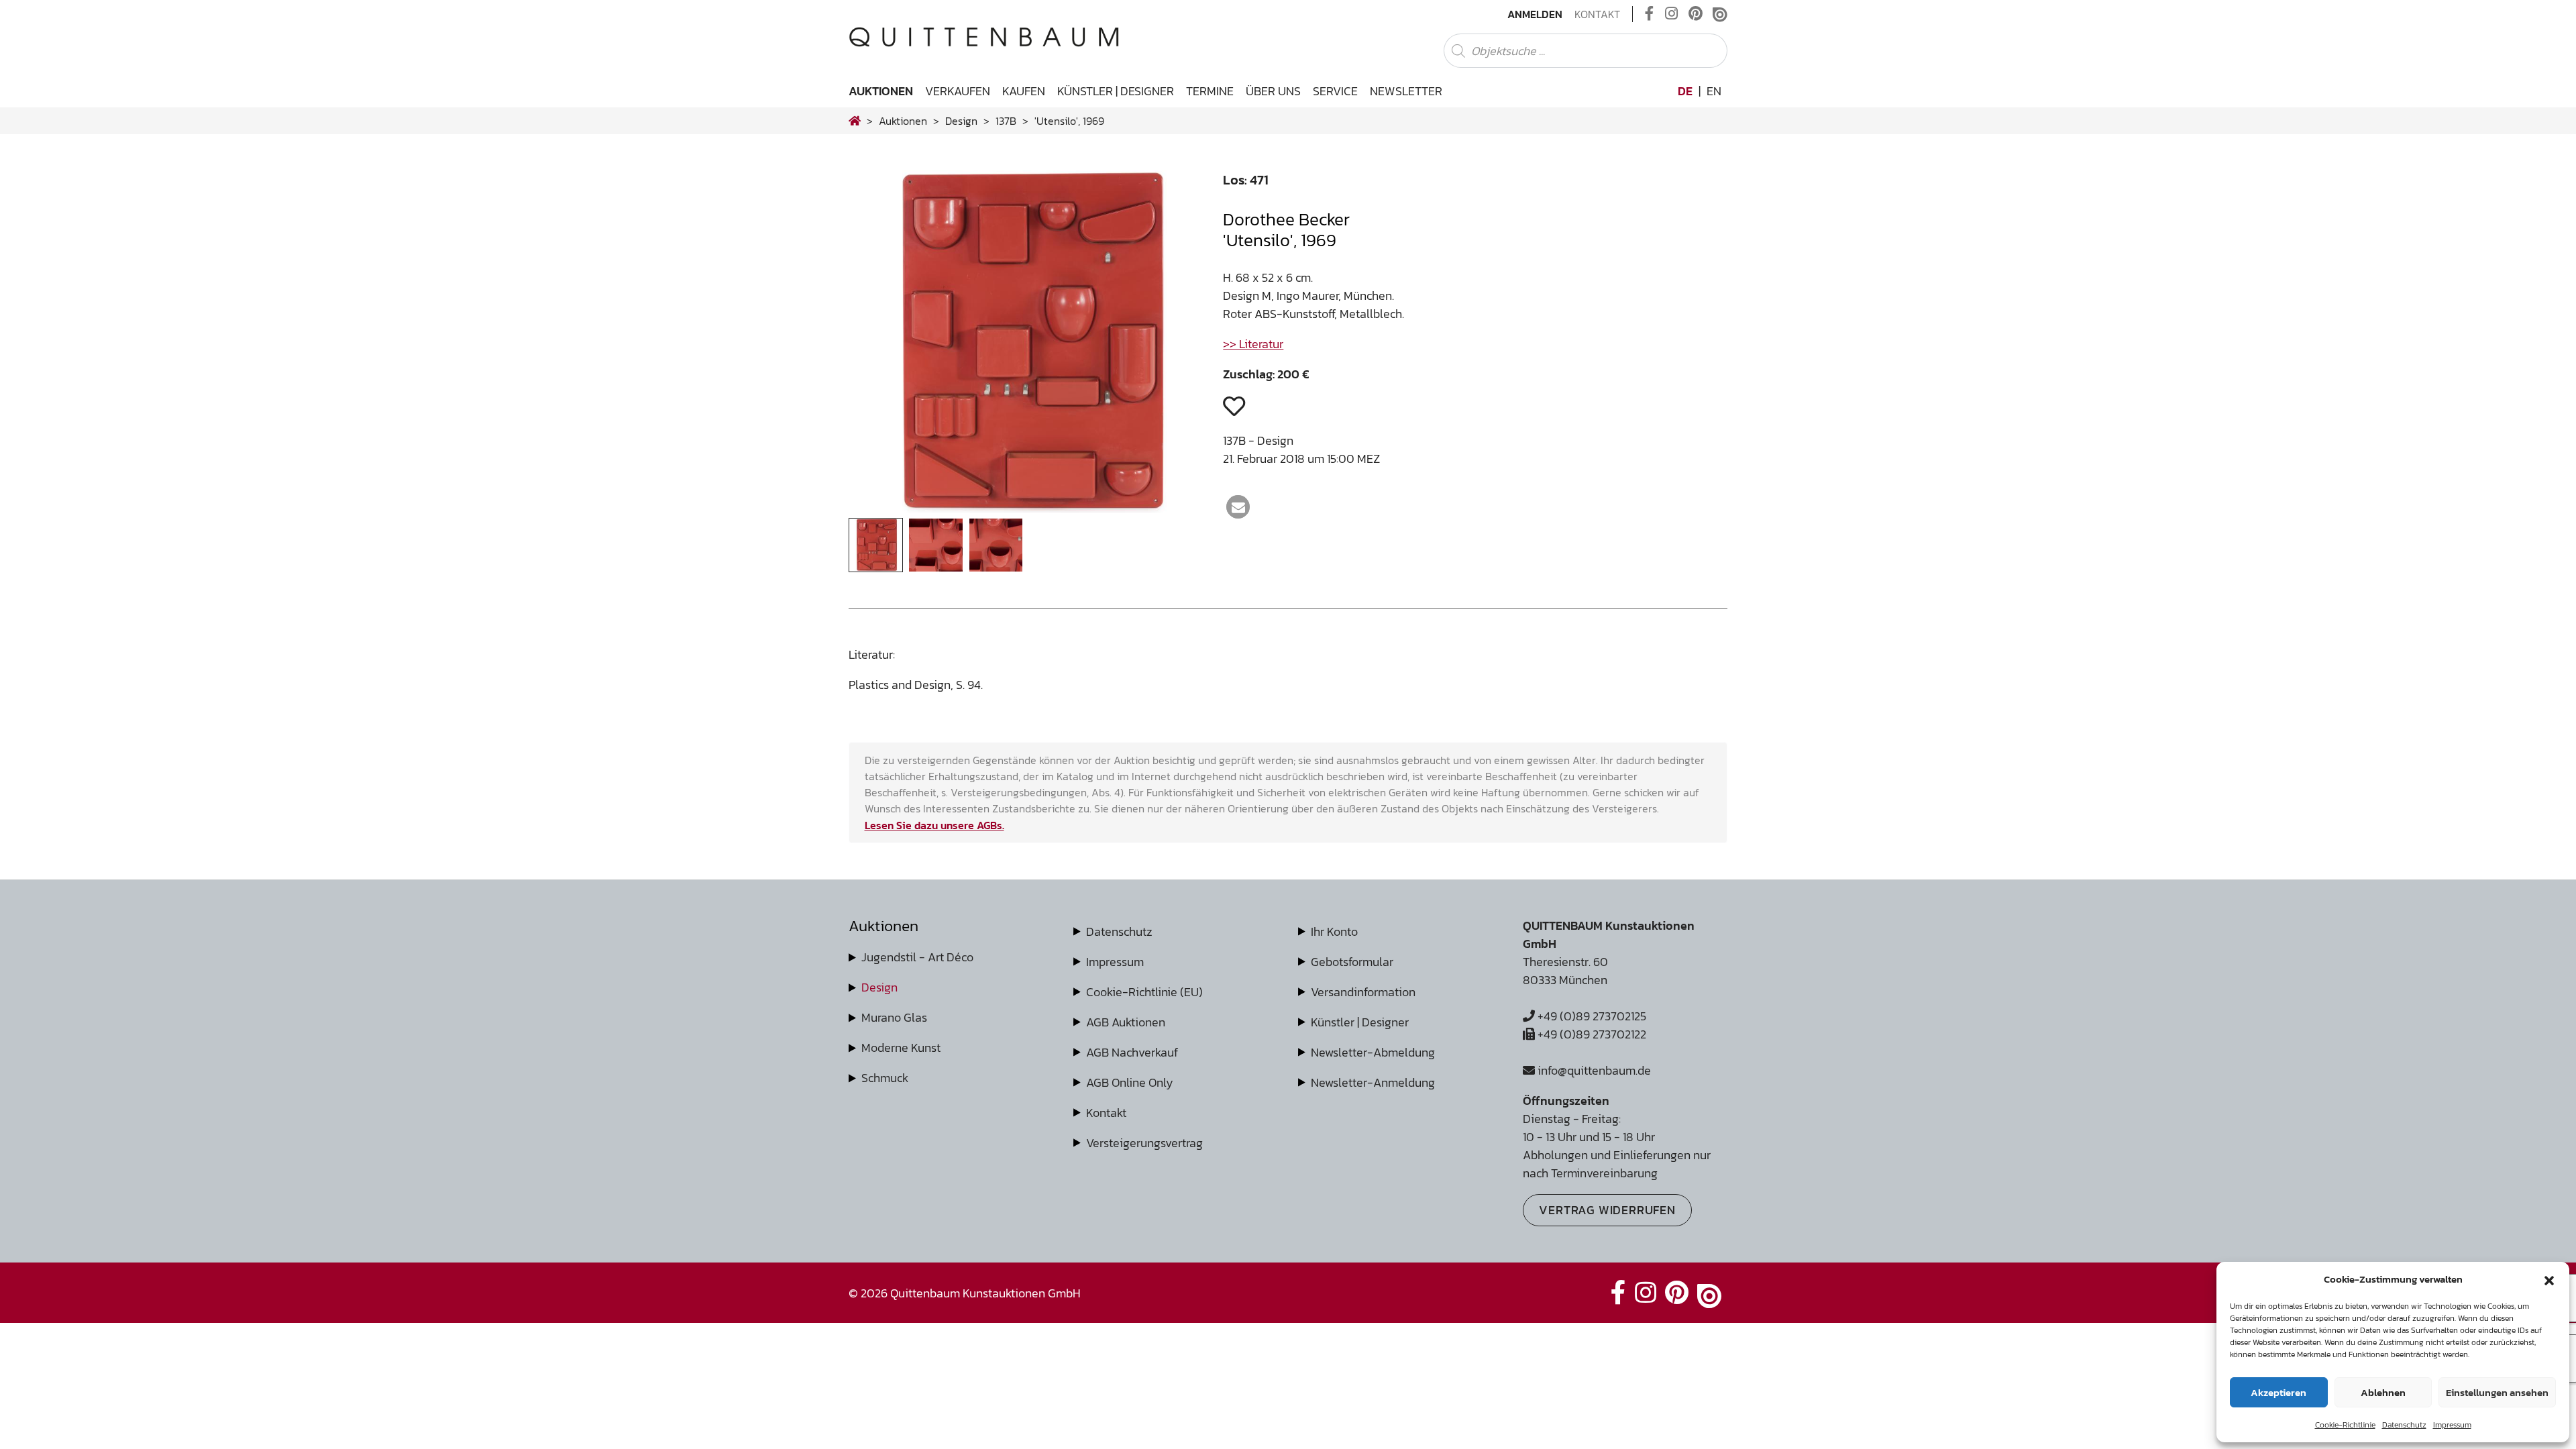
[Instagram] (1671, 14)
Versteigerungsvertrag (1144, 1143)
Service (1335, 91)
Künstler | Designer (1116, 91)
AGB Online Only (1130, 1082)
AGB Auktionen (1126, 1022)
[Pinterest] (1696, 14)
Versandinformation (1363, 992)
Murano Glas (894, 1017)
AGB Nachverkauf (1132, 1052)
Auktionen (881, 91)
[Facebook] (1650, 14)
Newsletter (1406, 91)
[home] (855, 121)
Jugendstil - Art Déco (917, 957)
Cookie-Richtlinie (2345, 1425)
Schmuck (885, 1078)
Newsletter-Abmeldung (1373, 1052)
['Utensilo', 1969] (1026, 509)
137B (1006, 121)
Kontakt (1597, 14)
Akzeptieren (2278, 1392)
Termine (1210, 91)
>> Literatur (1253, 344)
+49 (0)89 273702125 (1591, 1016)
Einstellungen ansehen (2497, 1392)
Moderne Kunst (901, 1048)
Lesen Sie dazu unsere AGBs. (934, 825)
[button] (2549, 1279)
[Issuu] (1720, 14)
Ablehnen (2383, 1392)
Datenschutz (2404, 1425)
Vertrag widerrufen (1607, 1210)
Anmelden (1535, 14)
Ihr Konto (1334, 931)
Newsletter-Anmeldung (1373, 1082)
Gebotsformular (1352, 962)
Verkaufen (958, 91)
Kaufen (1024, 91)
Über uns (1273, 91)
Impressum (2452, 1425)
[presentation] (879, 345)
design (961, 121)
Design (879, 987)
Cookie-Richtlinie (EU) (1144, 992)
